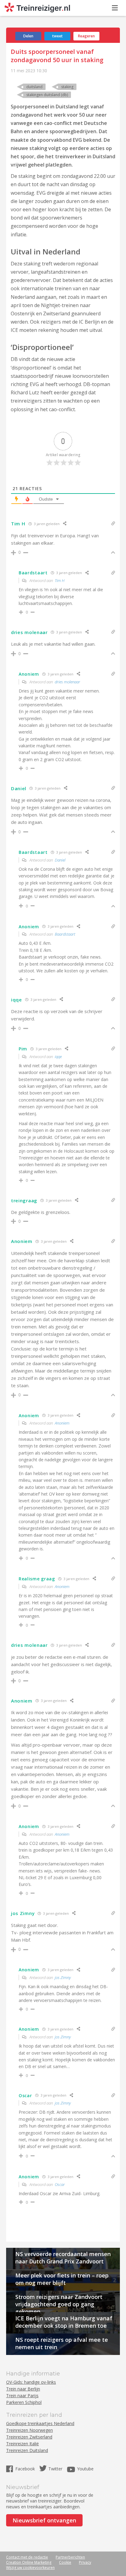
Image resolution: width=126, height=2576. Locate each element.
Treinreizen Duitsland (27, 2450)
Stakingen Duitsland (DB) (47, 95)
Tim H (60, 580)
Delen (28, 36)
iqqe (58, 1057)
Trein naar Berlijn (23, 2389)
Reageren (86, 36)
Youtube (85, 2469)
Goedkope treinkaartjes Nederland (40, 2423)
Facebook (26, 2469)
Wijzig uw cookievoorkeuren (30, 2568)
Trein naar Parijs (22, 2396)
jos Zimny (63, 1977)
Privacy (85, 2562)
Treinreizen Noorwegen (30, 2430)
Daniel (60, 860)
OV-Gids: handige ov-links (31, 2382)
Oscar (60, 2184)
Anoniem (62, 1423)
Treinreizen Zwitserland (29, 2437)
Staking (67, 87)
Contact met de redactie (27, 2557)
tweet (57, 36)
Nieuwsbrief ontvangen (44, 2520)
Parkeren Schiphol (24, 2402)
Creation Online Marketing (29, 2562)
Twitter (55, 2469)
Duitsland (34, 87)
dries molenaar (67, 682)
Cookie (65, 2562)
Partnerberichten (70, 2557)
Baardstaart (65, 934)
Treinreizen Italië (22, 2444)
